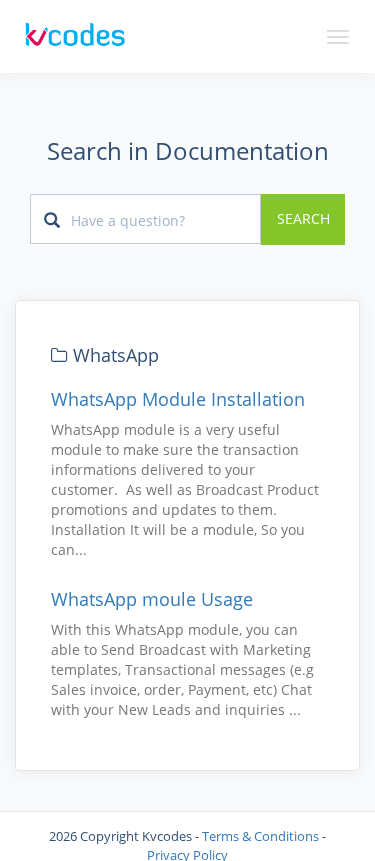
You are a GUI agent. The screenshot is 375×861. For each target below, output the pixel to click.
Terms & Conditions (260, 836)
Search (303, 219)
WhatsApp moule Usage (152, 599)
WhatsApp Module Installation (178, 399)
